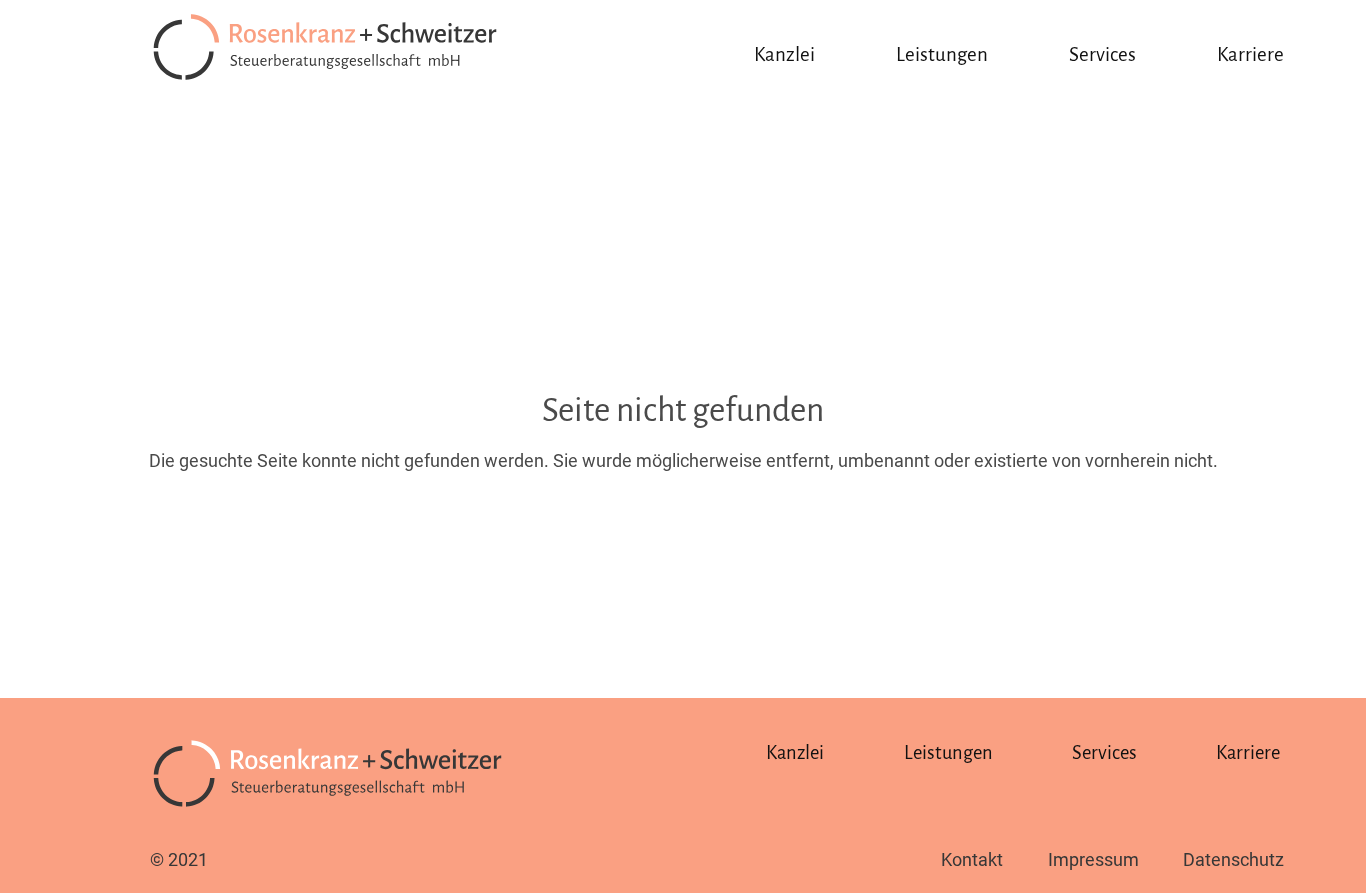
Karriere (1250, 54)
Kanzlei (784, 54)
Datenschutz (1233, 860)
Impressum (1093, 860)
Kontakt (972, 860)
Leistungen (942, 54)
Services (1102, 54)
